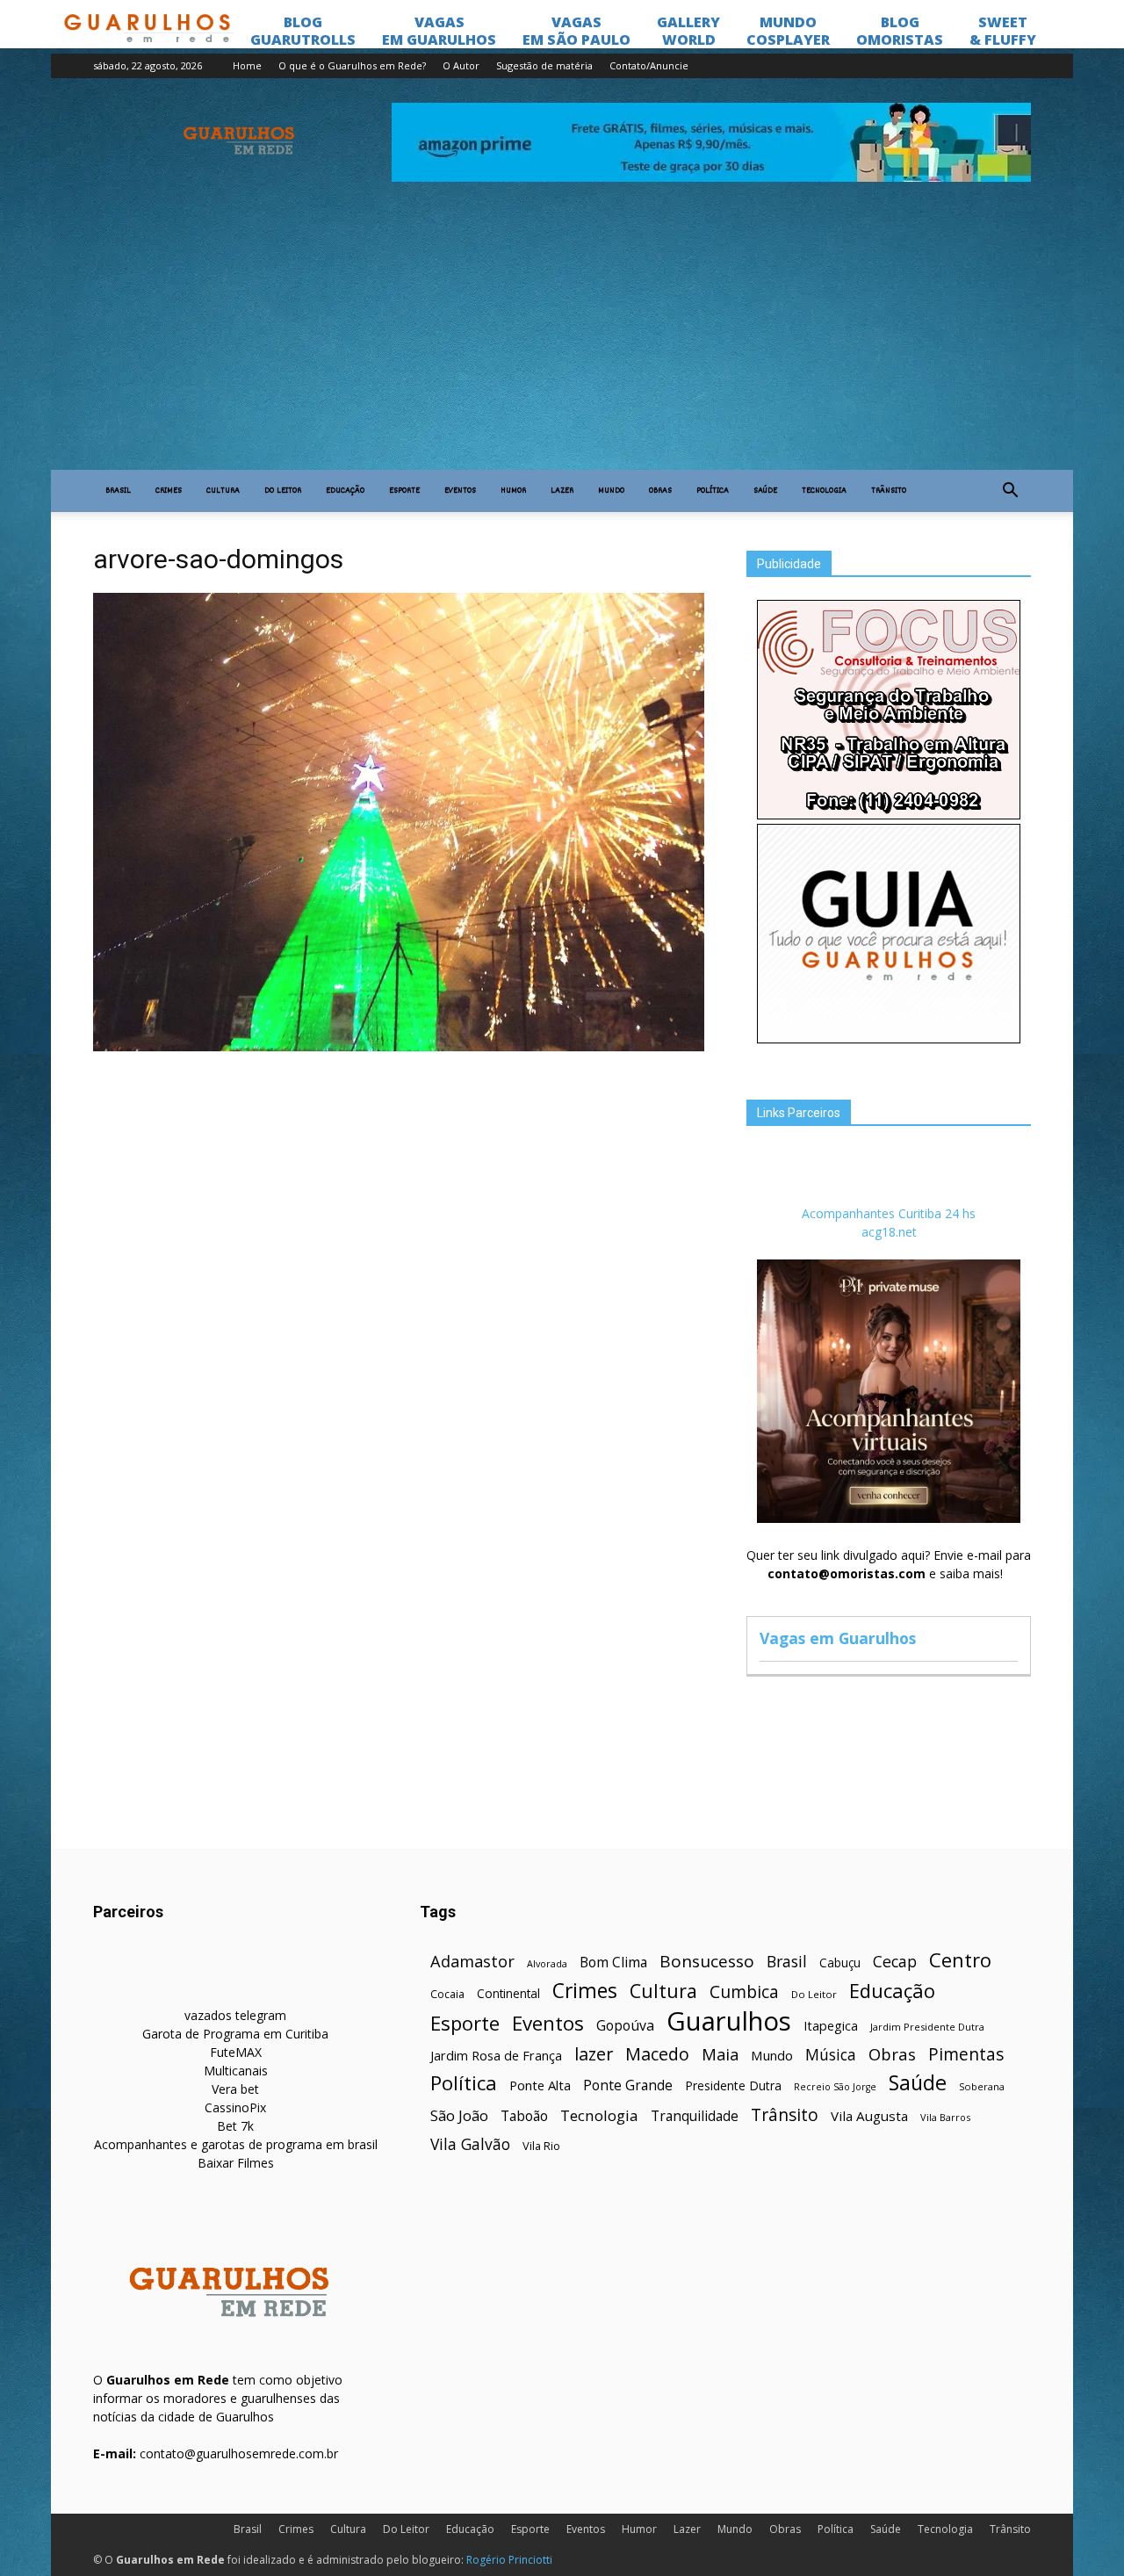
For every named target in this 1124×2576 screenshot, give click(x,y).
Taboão (524, 2116)
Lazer (562, 491)
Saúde (765, 491)
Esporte (404, 491)
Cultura (223, 491)
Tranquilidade (695, 2116)
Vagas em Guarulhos (838, 1638)
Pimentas (966, 2054)
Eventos (460, 491)
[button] (1010, 491)
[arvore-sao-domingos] (399, 1047)
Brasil (118, 491)
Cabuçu (840, 1963)
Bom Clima (613, 1963)
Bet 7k (235, 2126)
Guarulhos (729, 2021)
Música (831, 2055)
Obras (660, 491)
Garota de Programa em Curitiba (235, 2034)
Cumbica (744, 1992)
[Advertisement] (562, 338)
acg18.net (889, 1232)
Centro (960, 1960)
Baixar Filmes (236, 2163)
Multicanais (236, 2071)
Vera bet (235, 2089)
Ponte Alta (540, 2085)
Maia (720, 2054)
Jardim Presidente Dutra (927, 2027)
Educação (345, 491)
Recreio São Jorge (835, 2087)
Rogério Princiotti (509, 2560)
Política (713, 491)
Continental (508, 1993)
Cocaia (447, 1994)
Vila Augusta (869, 2116)
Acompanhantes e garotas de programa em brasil (236, 2144)
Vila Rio (541, 2146)
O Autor (461, 65)
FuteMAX (236, 2052)
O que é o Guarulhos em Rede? (352, 65)
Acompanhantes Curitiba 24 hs (889, 1213)
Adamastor (472, 1962)
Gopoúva (625, 2026)
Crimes (169, 491)
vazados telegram (235, 2015)
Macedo (657, 2054)
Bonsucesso (707, 1962)
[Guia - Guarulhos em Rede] (889, 1039)
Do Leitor (283, 491)
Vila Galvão (470, 2144)
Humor (513, 491)
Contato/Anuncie (649, 65)
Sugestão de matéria (544, 65)
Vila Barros (945, 2117)
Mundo (611, 491)
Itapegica (831, 2026)
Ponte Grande (628, 2085)
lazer (594, 2054)
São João (459, 2115)
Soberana (982, 2086)
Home (247, 65)
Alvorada (547, 1963)
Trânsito (889, 491)
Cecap (895, 1962)
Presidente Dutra (733, 2085)
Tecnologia (824, 491)
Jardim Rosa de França (496, 2055)
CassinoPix (235, 2107)
